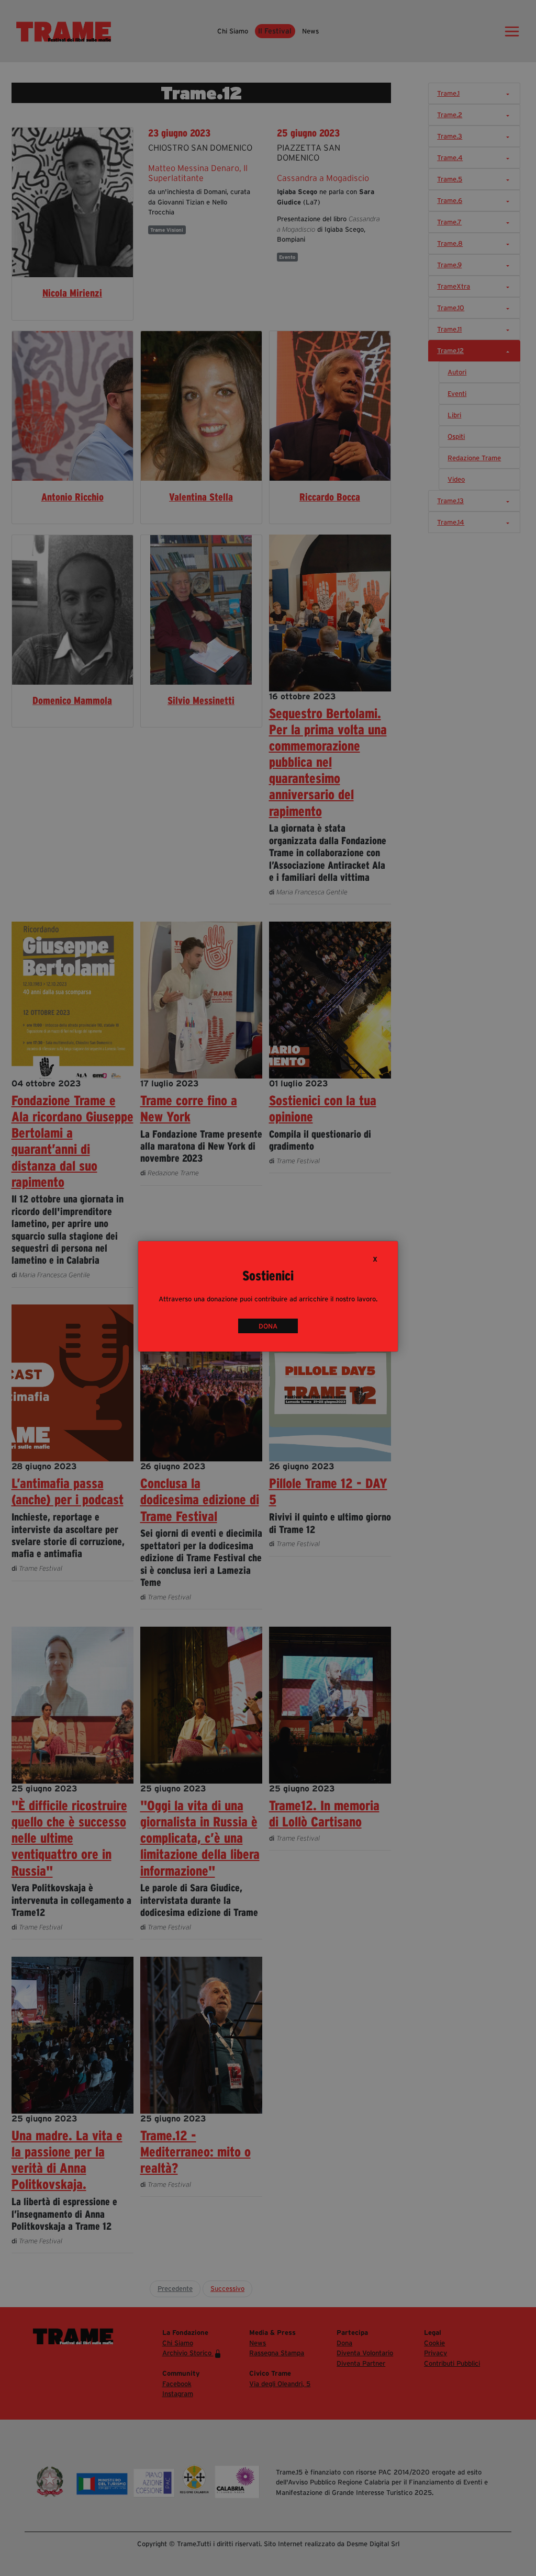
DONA (268, 1326)
